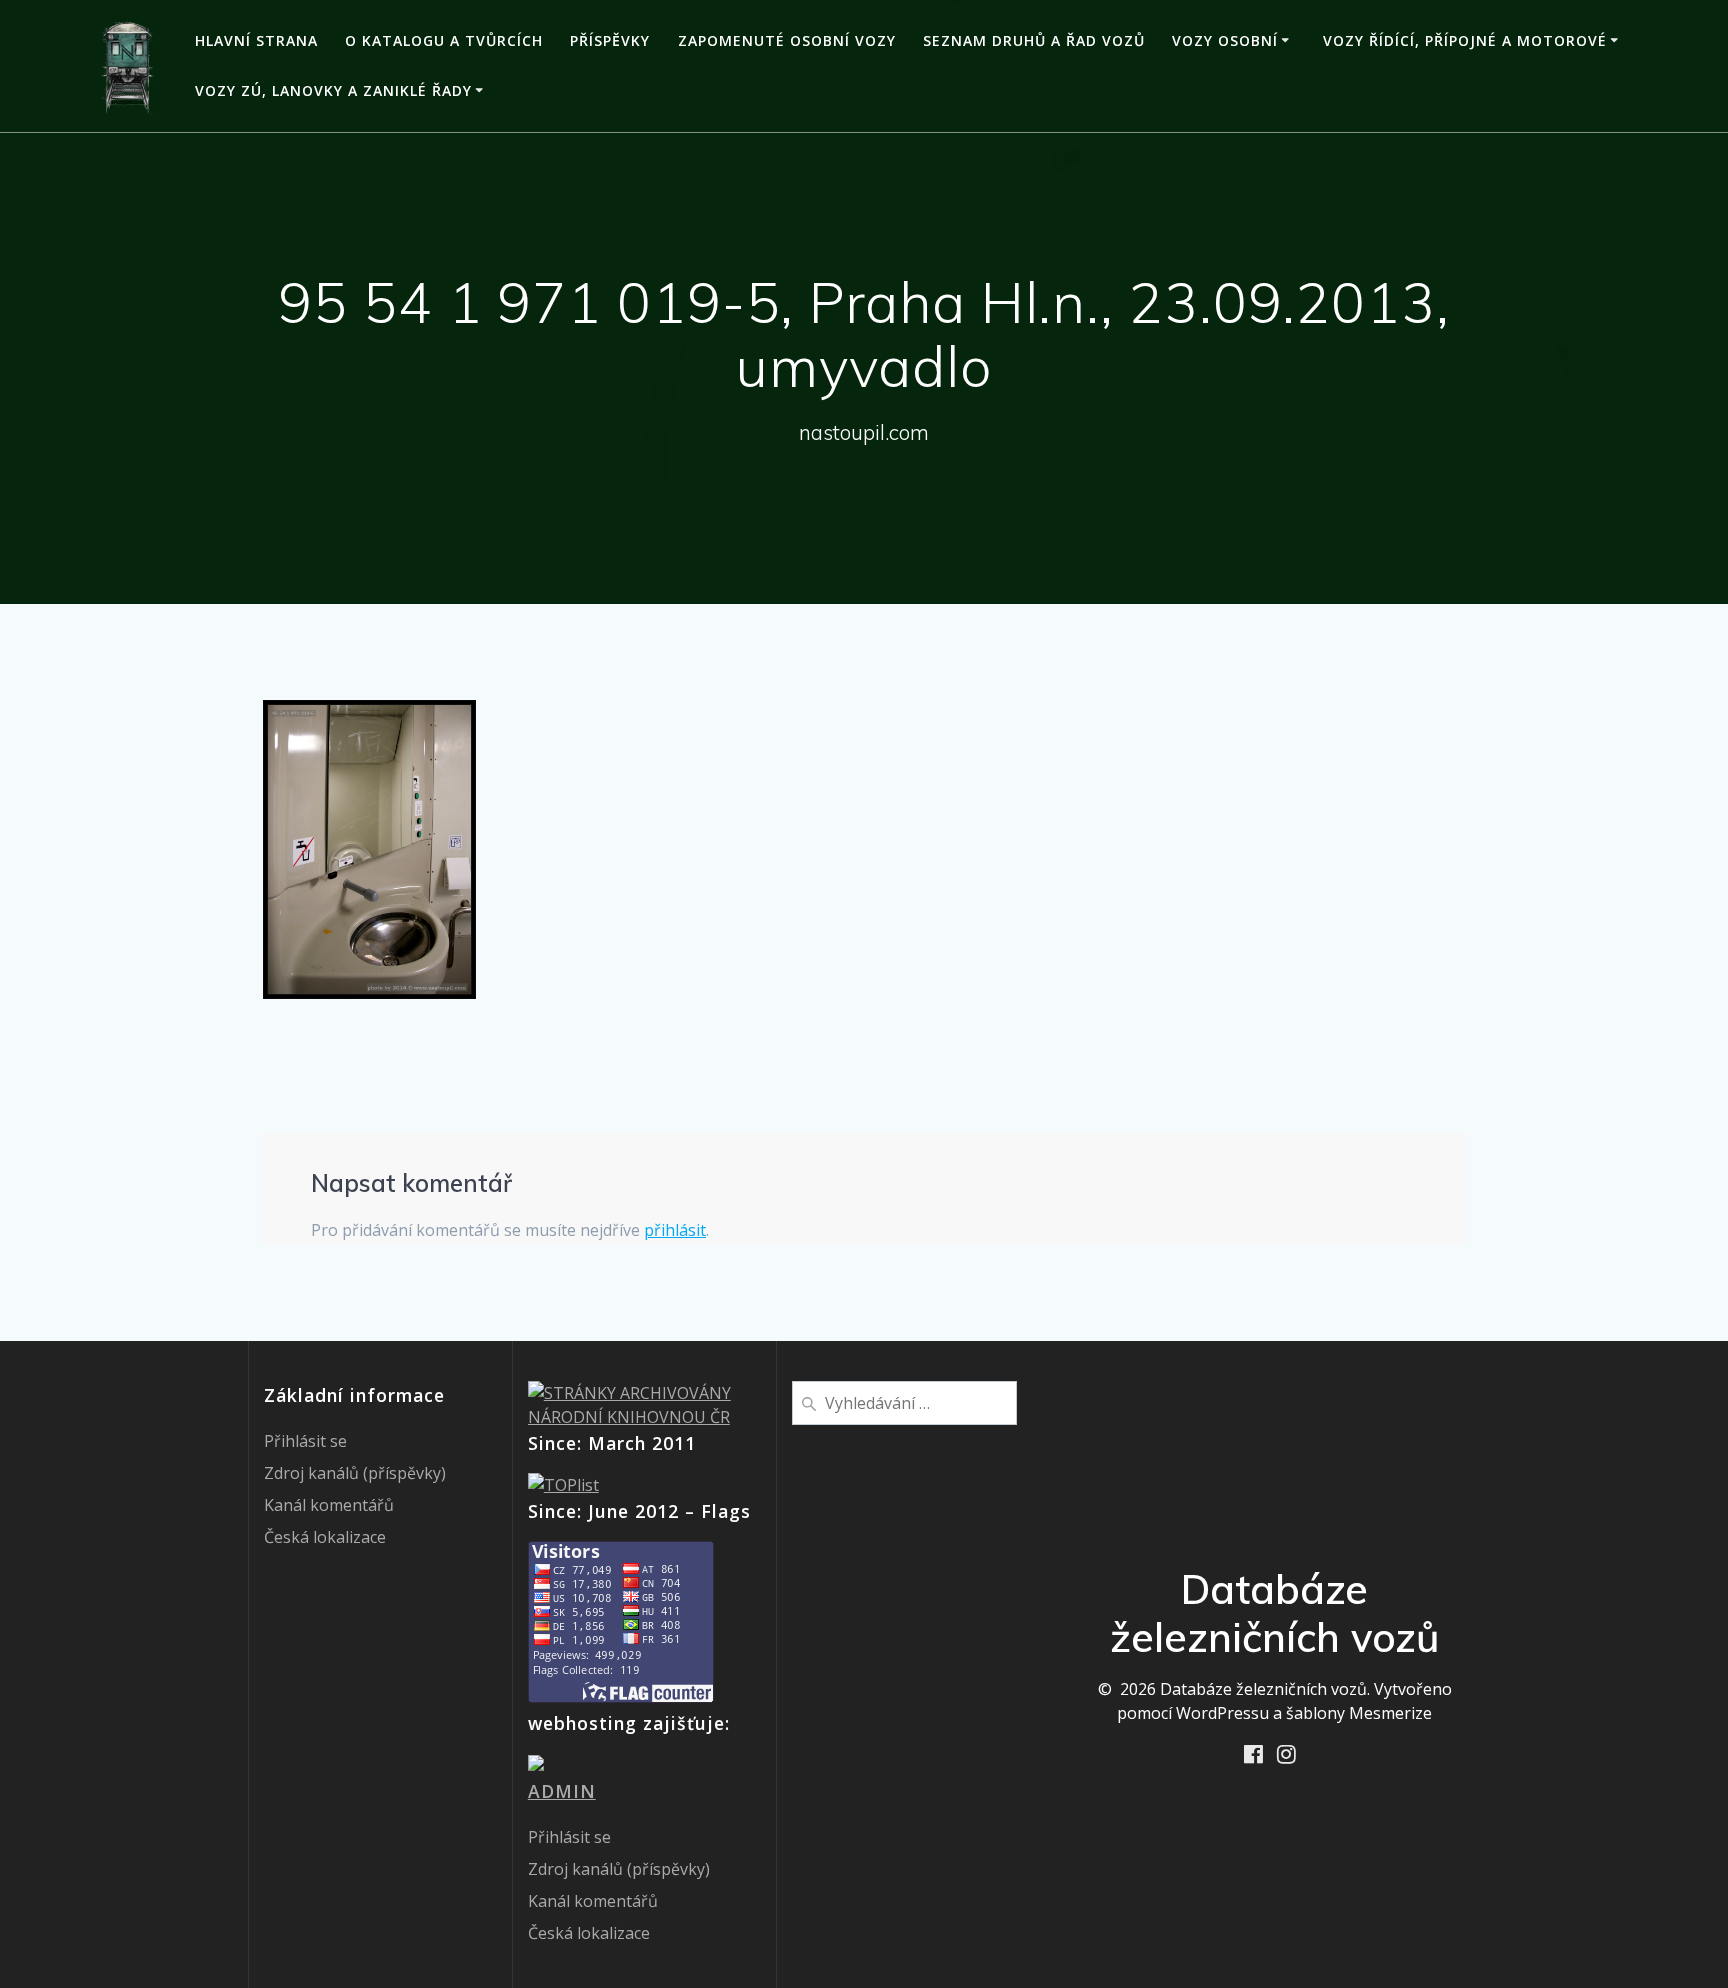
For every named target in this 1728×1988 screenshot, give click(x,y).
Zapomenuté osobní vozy (787, 40)
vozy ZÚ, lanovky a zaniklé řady (333, 90)
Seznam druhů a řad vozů (1034, 40)
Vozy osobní (1225, 40)
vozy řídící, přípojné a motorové (1465, 40)
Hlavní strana (256, 40)
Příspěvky (610, 40)
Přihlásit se (305, 1441)
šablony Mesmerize (1359, 1713)
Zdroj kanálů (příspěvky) (355, 1473)
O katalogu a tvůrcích (444, 40)
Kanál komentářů (329, 1505)
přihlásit (675, 1230)
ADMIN (562, 1791)
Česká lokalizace (325, 1537)
